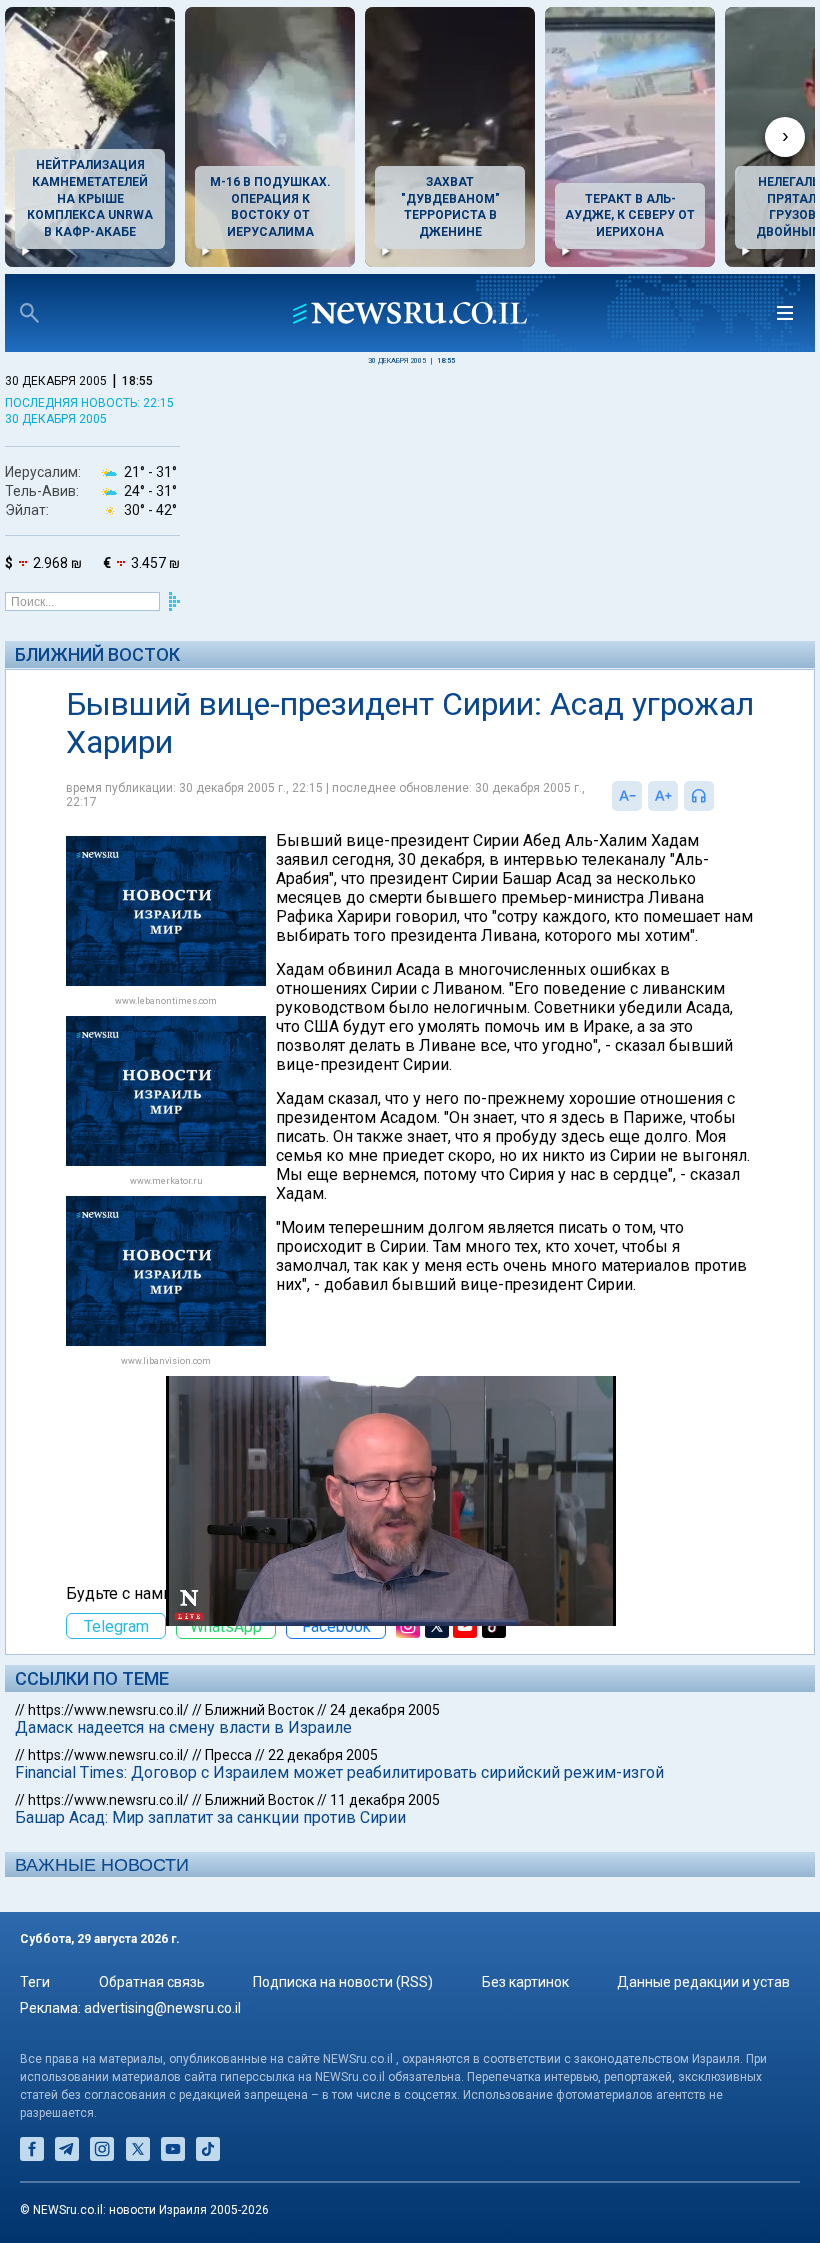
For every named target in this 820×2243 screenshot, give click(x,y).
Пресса (228, 1755)
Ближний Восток (97, 654)
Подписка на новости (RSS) (343, 1982)
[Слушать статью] (719, 796)
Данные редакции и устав (703, 1982)
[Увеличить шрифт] (663, 796)
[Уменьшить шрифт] (627, 796)
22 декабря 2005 (323, 1755)
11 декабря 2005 (385, 1800)
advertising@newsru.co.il (162, 2008)
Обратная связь (152, 1982)
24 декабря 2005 (385, 1710)
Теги (35, 1982)
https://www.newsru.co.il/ (108, 1710)
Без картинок (525, 1982)
